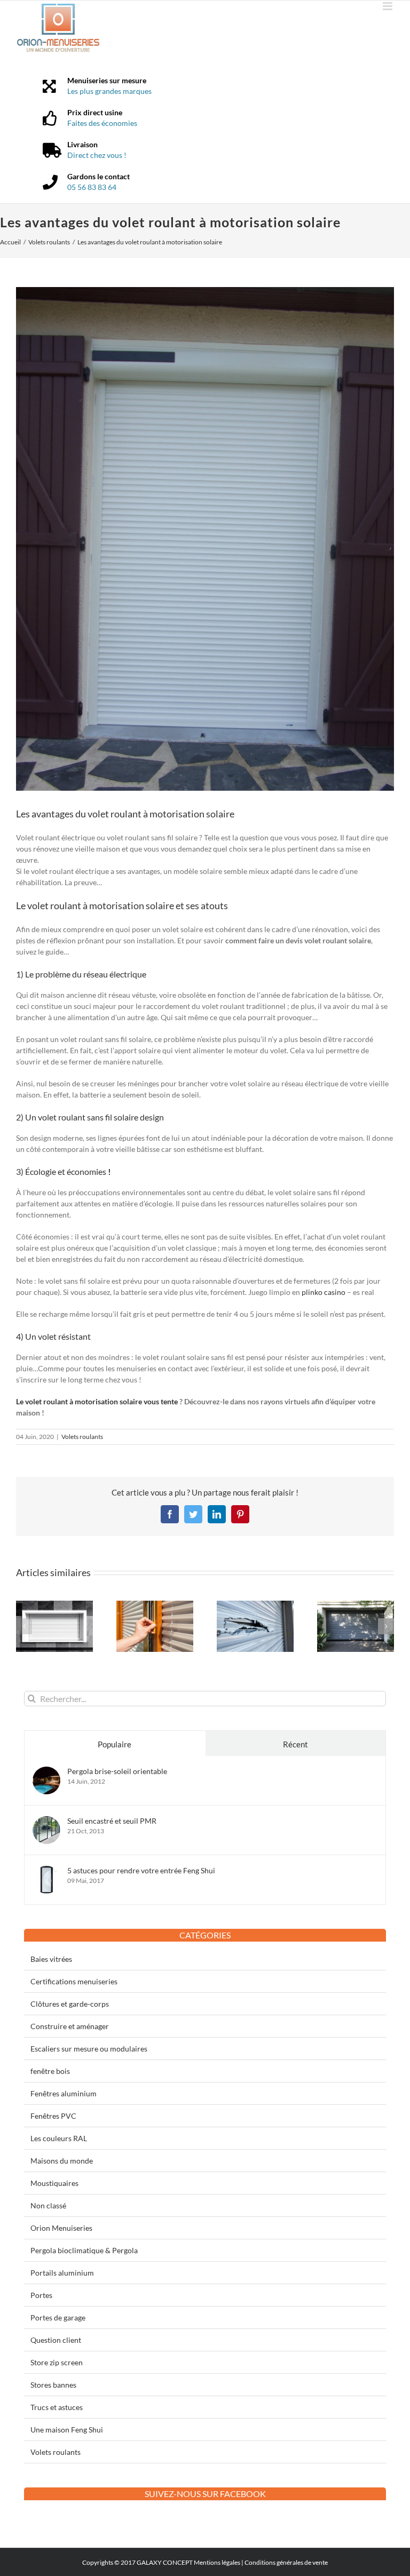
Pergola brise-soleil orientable (117, 1771)
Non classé (48, 2205)
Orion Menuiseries (61, 2228)
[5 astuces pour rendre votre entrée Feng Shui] (46, 1871)
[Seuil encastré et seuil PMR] (46, 1822)
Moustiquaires (54, 2183)
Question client (56, 2340)
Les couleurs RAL (59, 2138)
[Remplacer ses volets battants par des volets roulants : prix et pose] (155, 1605)
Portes (41, 2295)
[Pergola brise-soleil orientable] (46, 1772)
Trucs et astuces (57, 2407)
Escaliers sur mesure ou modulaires (89, 2049)
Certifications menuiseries (74, 1981)
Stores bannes (53, 2385)
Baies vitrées (51, 1959)
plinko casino (324, 1292)
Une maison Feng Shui (67, 2430)
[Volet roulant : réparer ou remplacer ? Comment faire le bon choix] (356, 1605)
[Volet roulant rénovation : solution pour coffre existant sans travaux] (54, 1605)
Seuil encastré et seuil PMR (112, 1821)
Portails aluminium (62, 2273)
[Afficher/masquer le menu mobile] (388, 6)
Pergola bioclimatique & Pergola (84, 2250)
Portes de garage (58, 2317)
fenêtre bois (50, 2071)
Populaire (115, 1744)
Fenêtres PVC (53, 2116)
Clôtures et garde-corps (70, 2004)
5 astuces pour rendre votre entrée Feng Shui (141, 1870)
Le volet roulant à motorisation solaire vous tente (98, 1401)
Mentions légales (217, 2562)
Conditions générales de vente (286, 2562)
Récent (295, 1744)
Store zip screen (57, 2362)
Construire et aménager (70, 2026)
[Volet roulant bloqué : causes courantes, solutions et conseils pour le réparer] (255, 1605)
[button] (24, 1626)
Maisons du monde (62, 2161)
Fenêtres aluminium (64, 2093)
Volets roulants (82, 1437)
